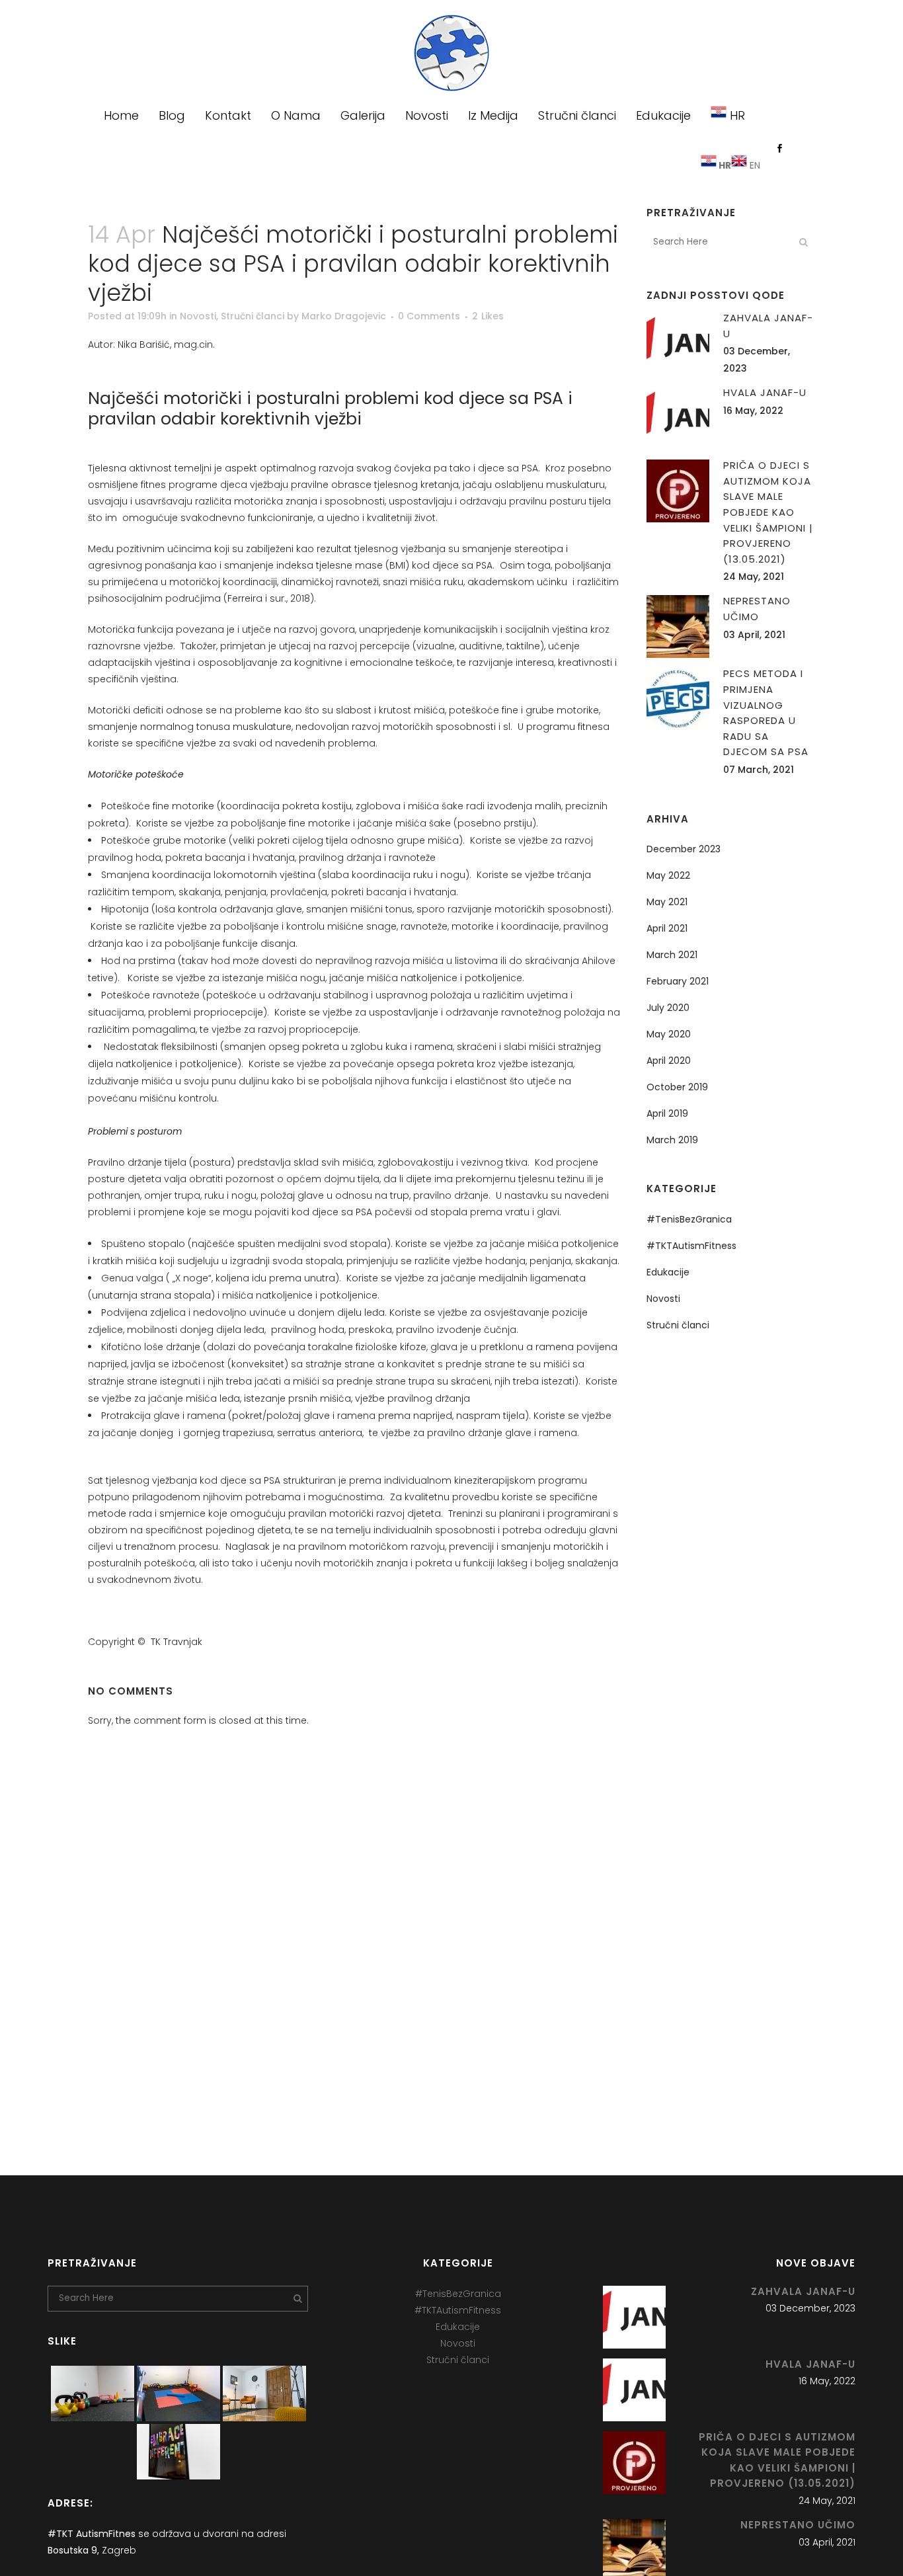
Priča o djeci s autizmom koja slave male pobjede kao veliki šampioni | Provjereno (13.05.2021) (768, 512)
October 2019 (677, 1087)
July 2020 (668, 1008)
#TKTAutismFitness (691, 1246)
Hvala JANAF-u (765, 392)
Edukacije (668, 1272)
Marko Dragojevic (344, 316)
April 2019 (667, 1113)
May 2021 (667, 902)
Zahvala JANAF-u (803, 2291)
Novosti (198, 316)
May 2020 (669, 1034)
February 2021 (678, 981)
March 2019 (672, 1140)
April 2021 (667, 928)
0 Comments (429, 316)
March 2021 (672, 955)
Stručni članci (253, 316)
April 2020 (669, 1061)
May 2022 (668, 875)
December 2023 (684, 849)
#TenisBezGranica (689, 1219)
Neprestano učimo (798, 2525)
